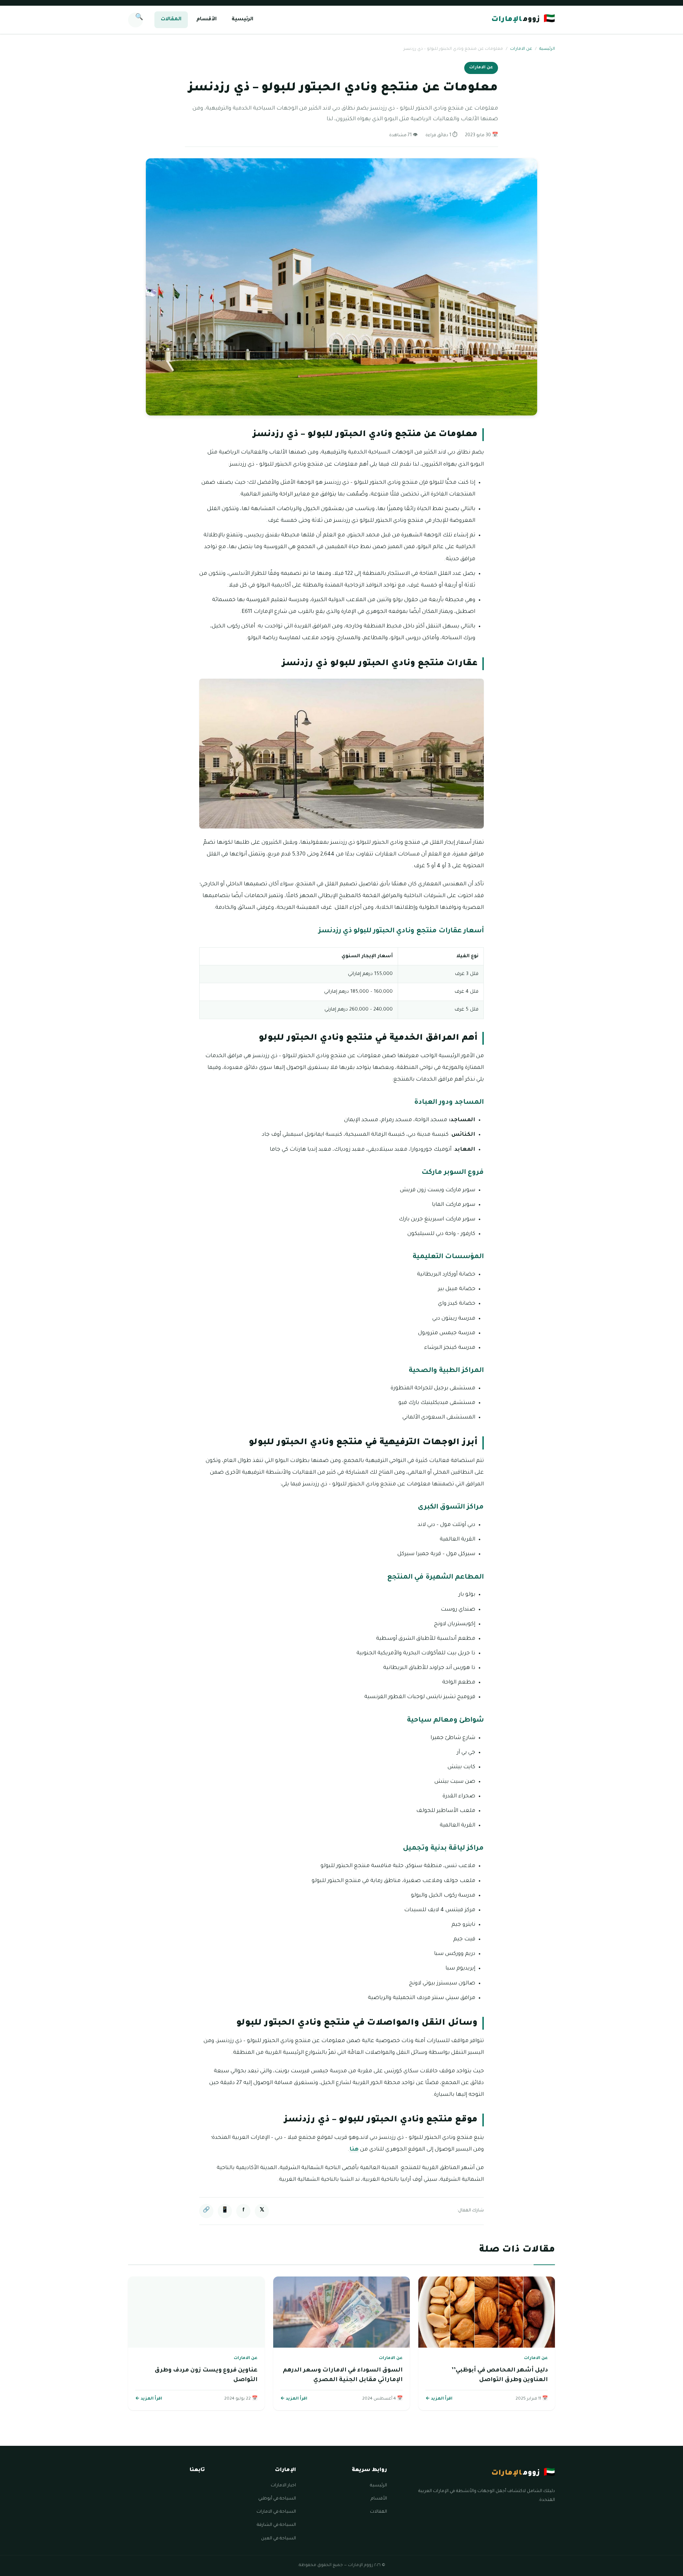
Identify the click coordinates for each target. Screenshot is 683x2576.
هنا (354, 2150)
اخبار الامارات (283, 2486)
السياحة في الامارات (276, 2512)
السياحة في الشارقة (276, 2525)
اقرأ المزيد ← (439, 2399)
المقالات (171, 20)
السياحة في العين (279, 2539)
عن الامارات (521, 49)
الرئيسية (242, 20)
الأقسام (207, 20)
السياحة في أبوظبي (277, 2499)
